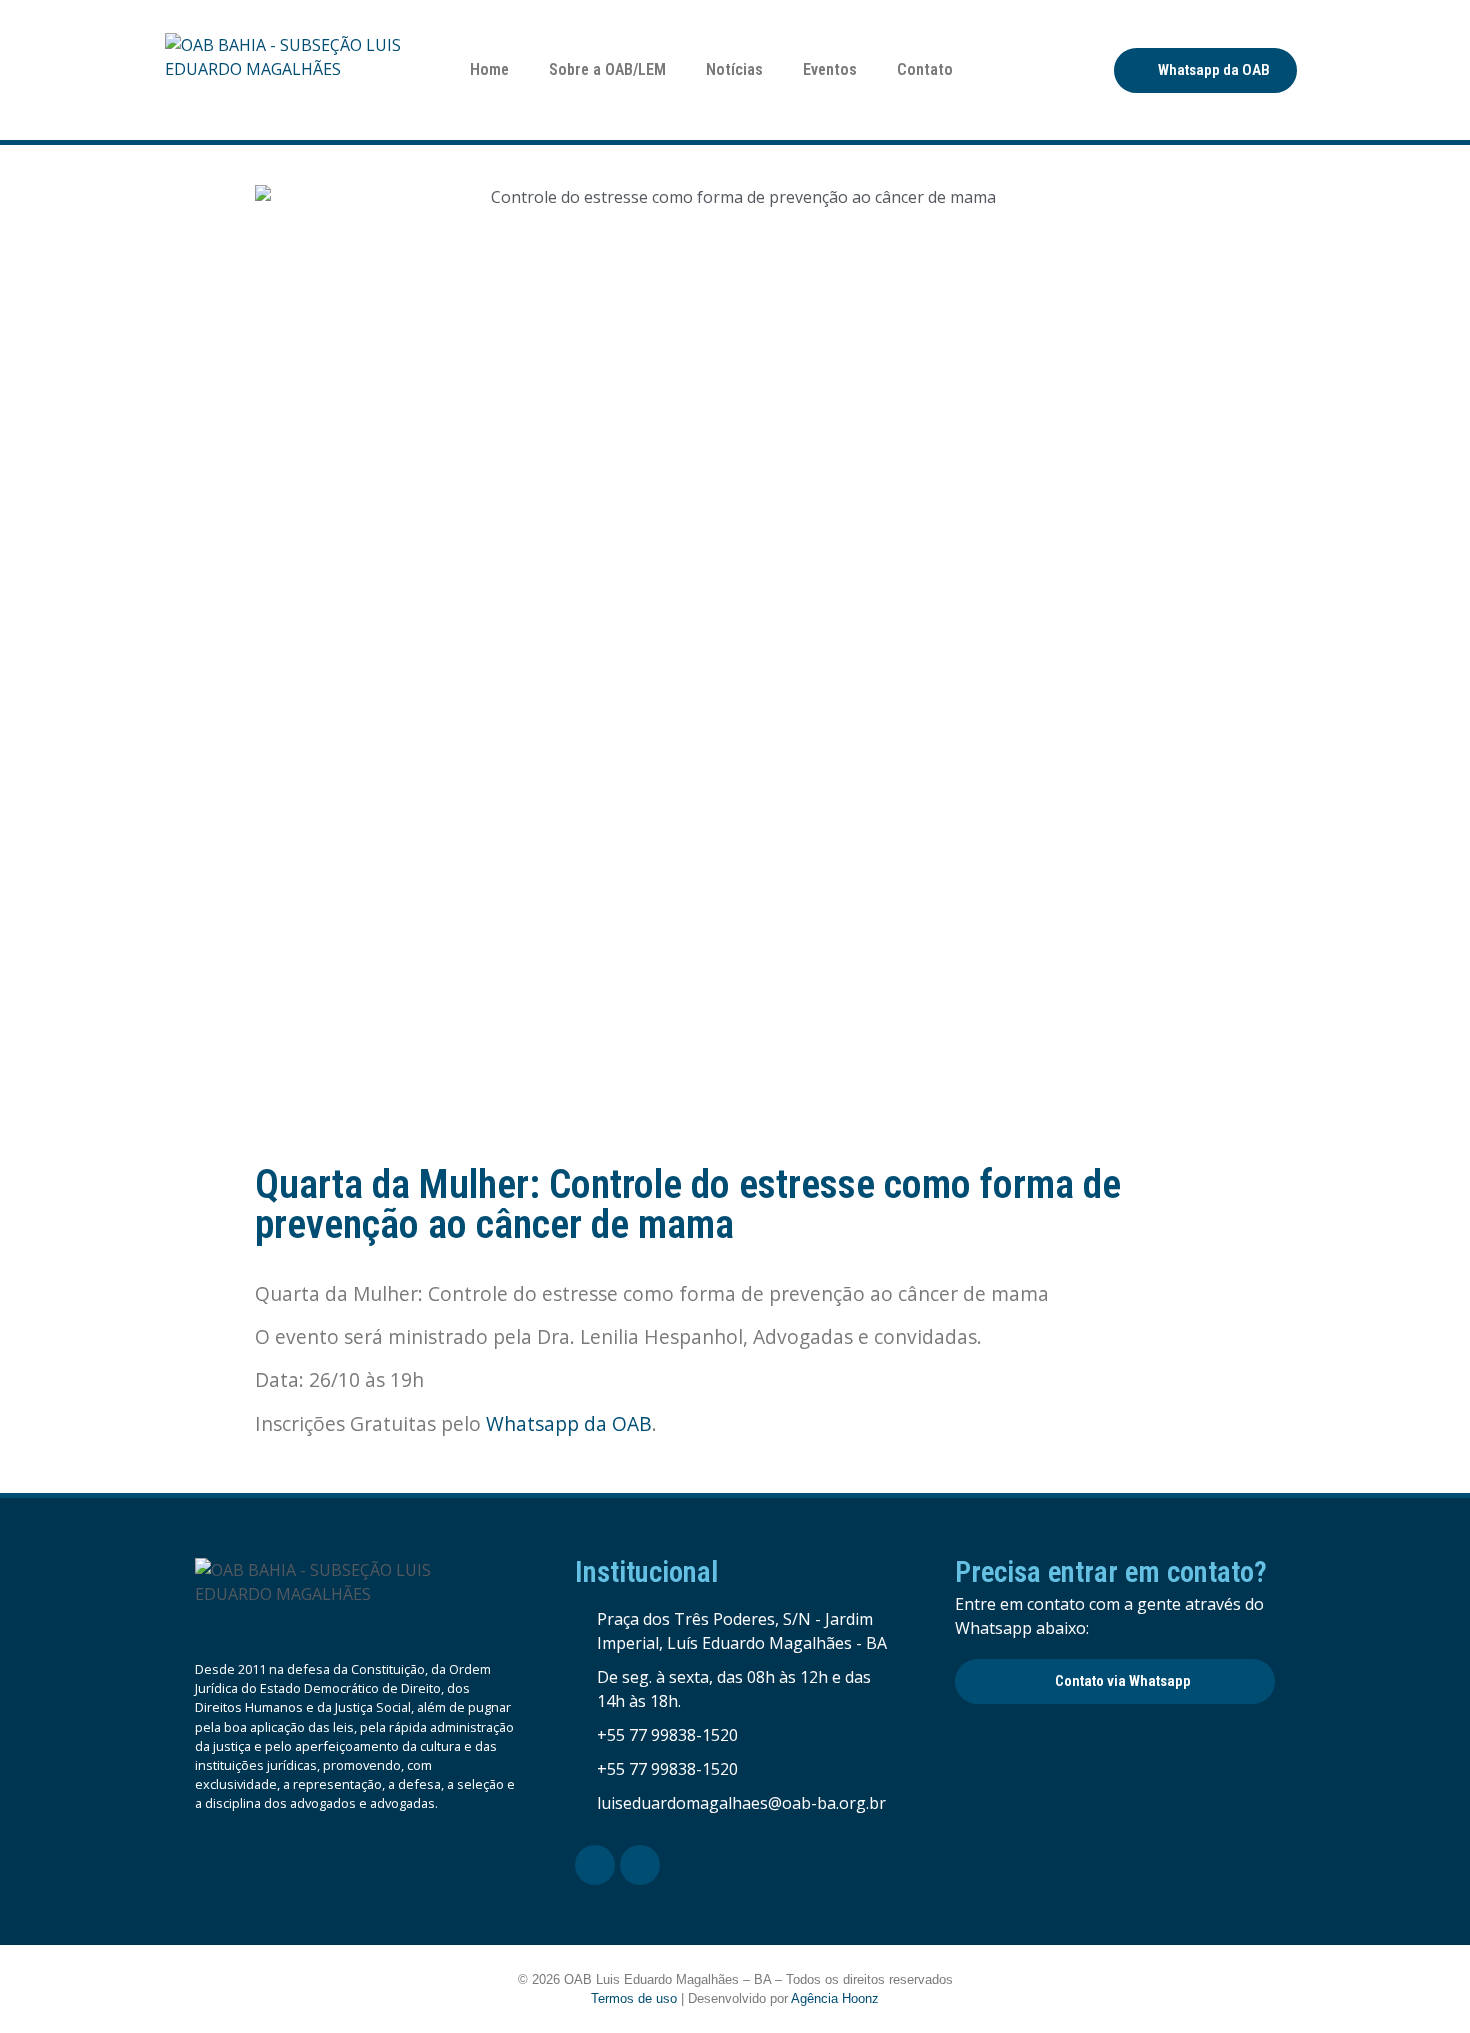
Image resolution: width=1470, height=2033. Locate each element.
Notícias (734, 69)
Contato (925, 69)
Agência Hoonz (835, 1998)
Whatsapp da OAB (569, 1423)
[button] (1205, 70)
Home (489, 69)
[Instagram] (640, 1865)
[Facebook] (595, 1865)
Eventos (830, 69)
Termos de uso (634, 1998)
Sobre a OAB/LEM (607, 69)
